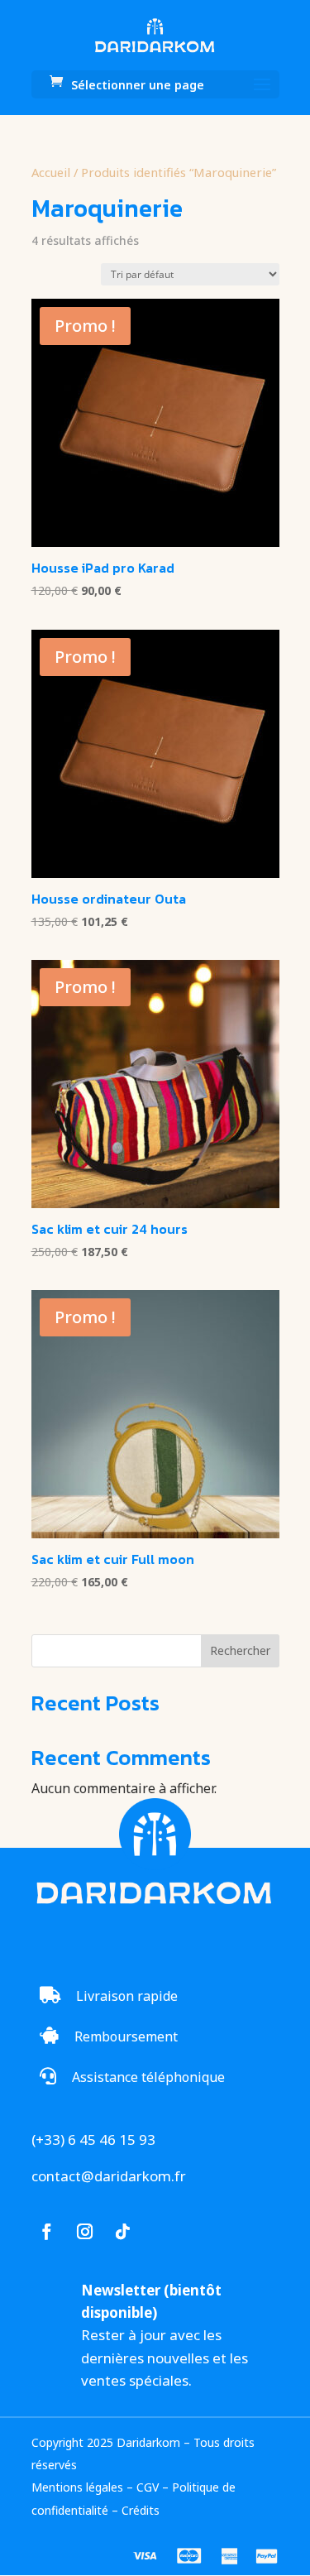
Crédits (141, 2510)
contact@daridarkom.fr (109, 2176)
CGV (148, 2487)
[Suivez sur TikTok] (123, 2232)
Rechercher (240, 1650)
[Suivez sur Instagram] (85, 2232)
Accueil (51, 172)
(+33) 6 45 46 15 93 (93, 2139)
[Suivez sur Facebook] (47, 2232)
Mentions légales (77, 2487)
